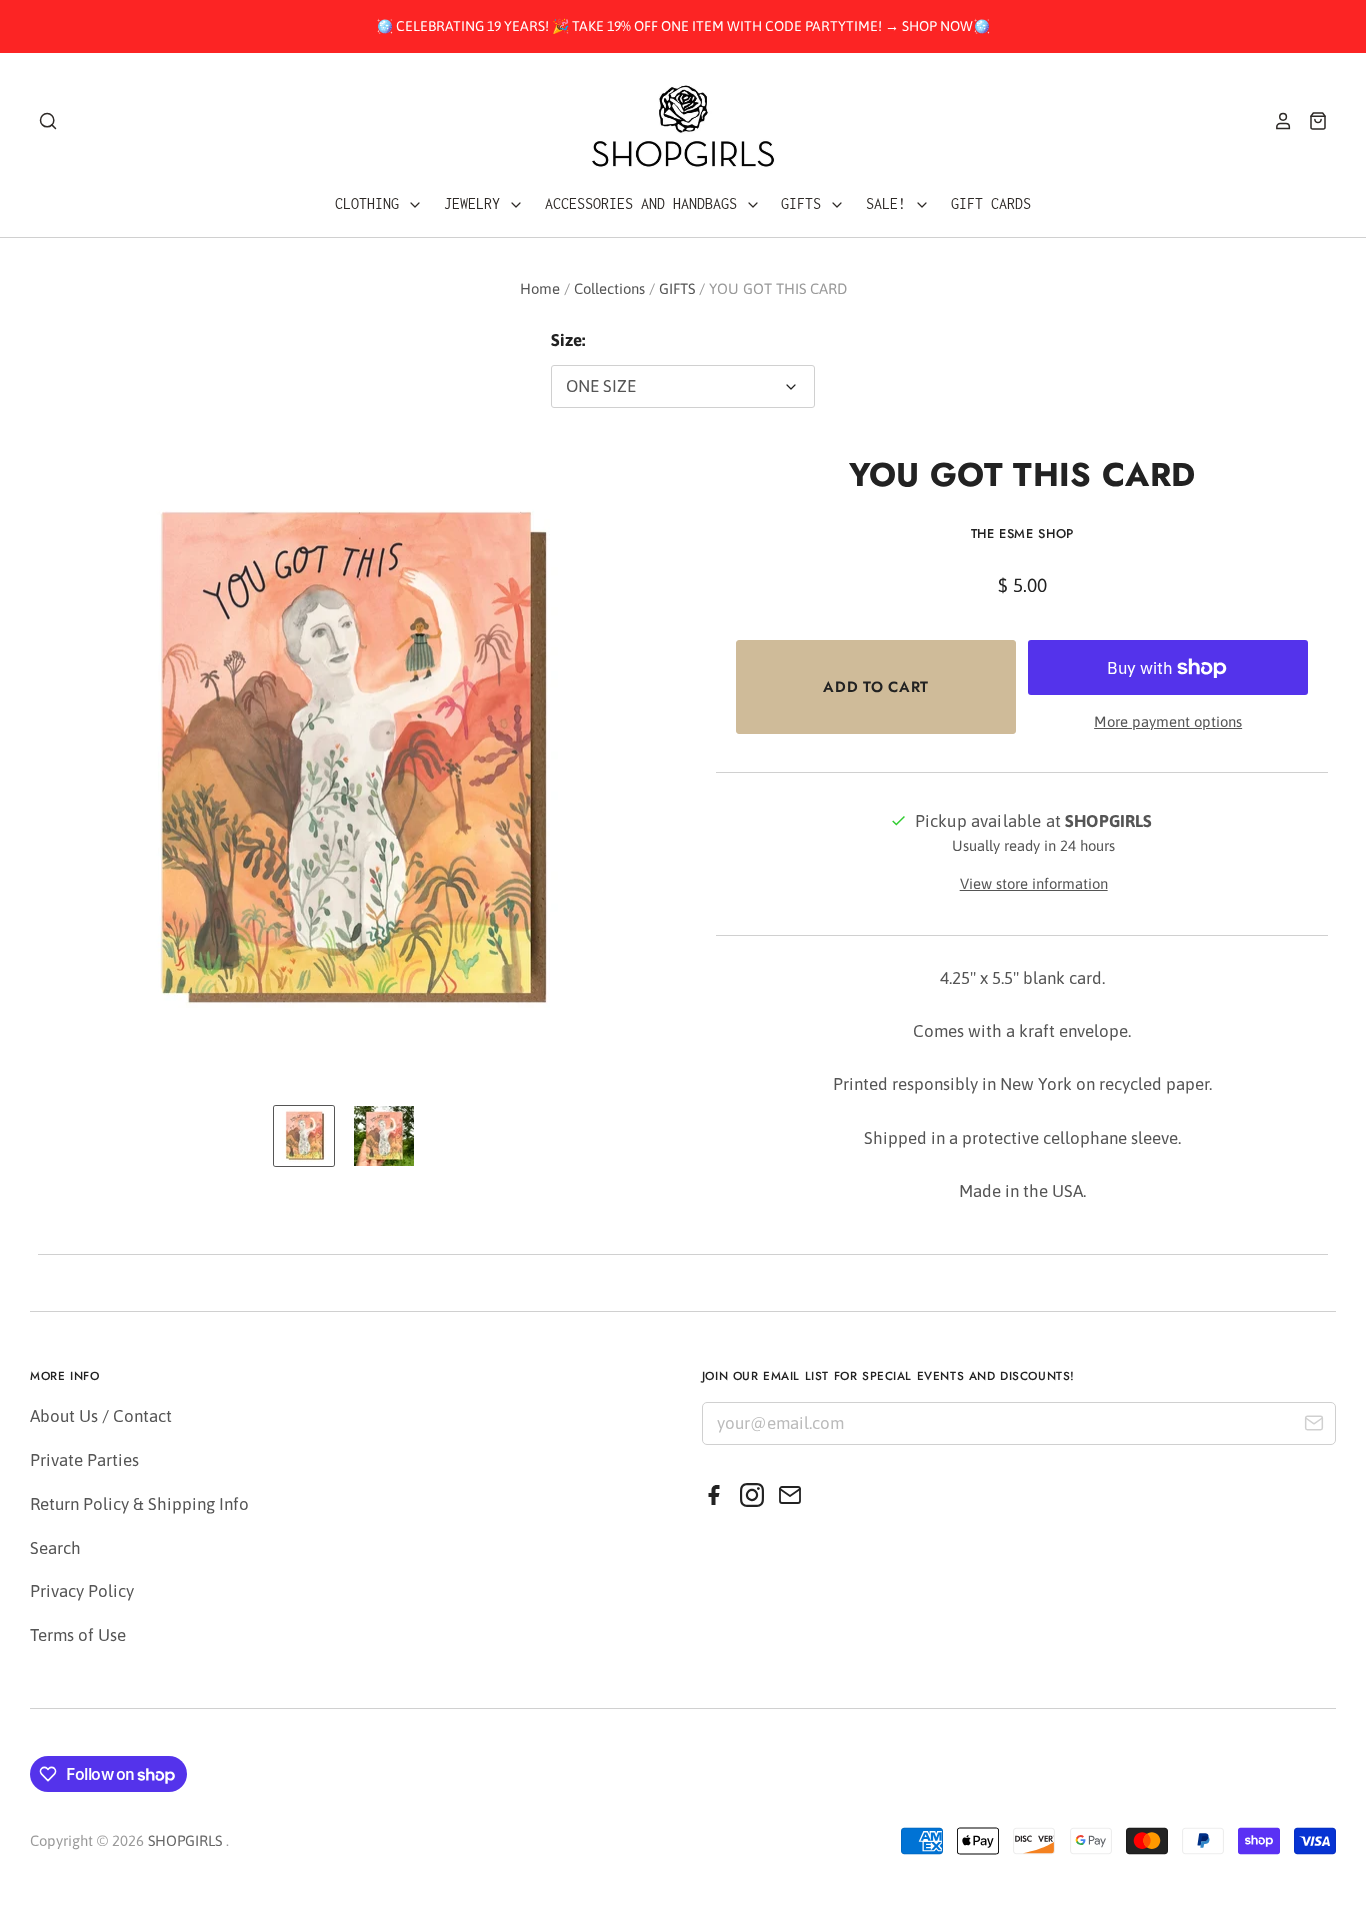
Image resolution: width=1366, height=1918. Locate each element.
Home (540, 288)
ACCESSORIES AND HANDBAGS (645, 203)
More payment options (1168, 721)
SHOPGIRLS (185, 1840)
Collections (609, 288)
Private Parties (84, 1460)
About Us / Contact (101, 1416)
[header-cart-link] (1310, 121)
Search (55, 1548)
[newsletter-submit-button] (1313, 1426)
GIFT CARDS (991, 203)
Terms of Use (78, 1635)
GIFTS (805, 203)
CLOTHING (371, 203)
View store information (1034, 883)
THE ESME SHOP (1022, 533)
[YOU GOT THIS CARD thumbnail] (304, 1136)
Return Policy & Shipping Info (139, 1504)
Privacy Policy (82, 1591)
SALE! (890, 203)
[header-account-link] (1276, 121)
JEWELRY (476, 203)
